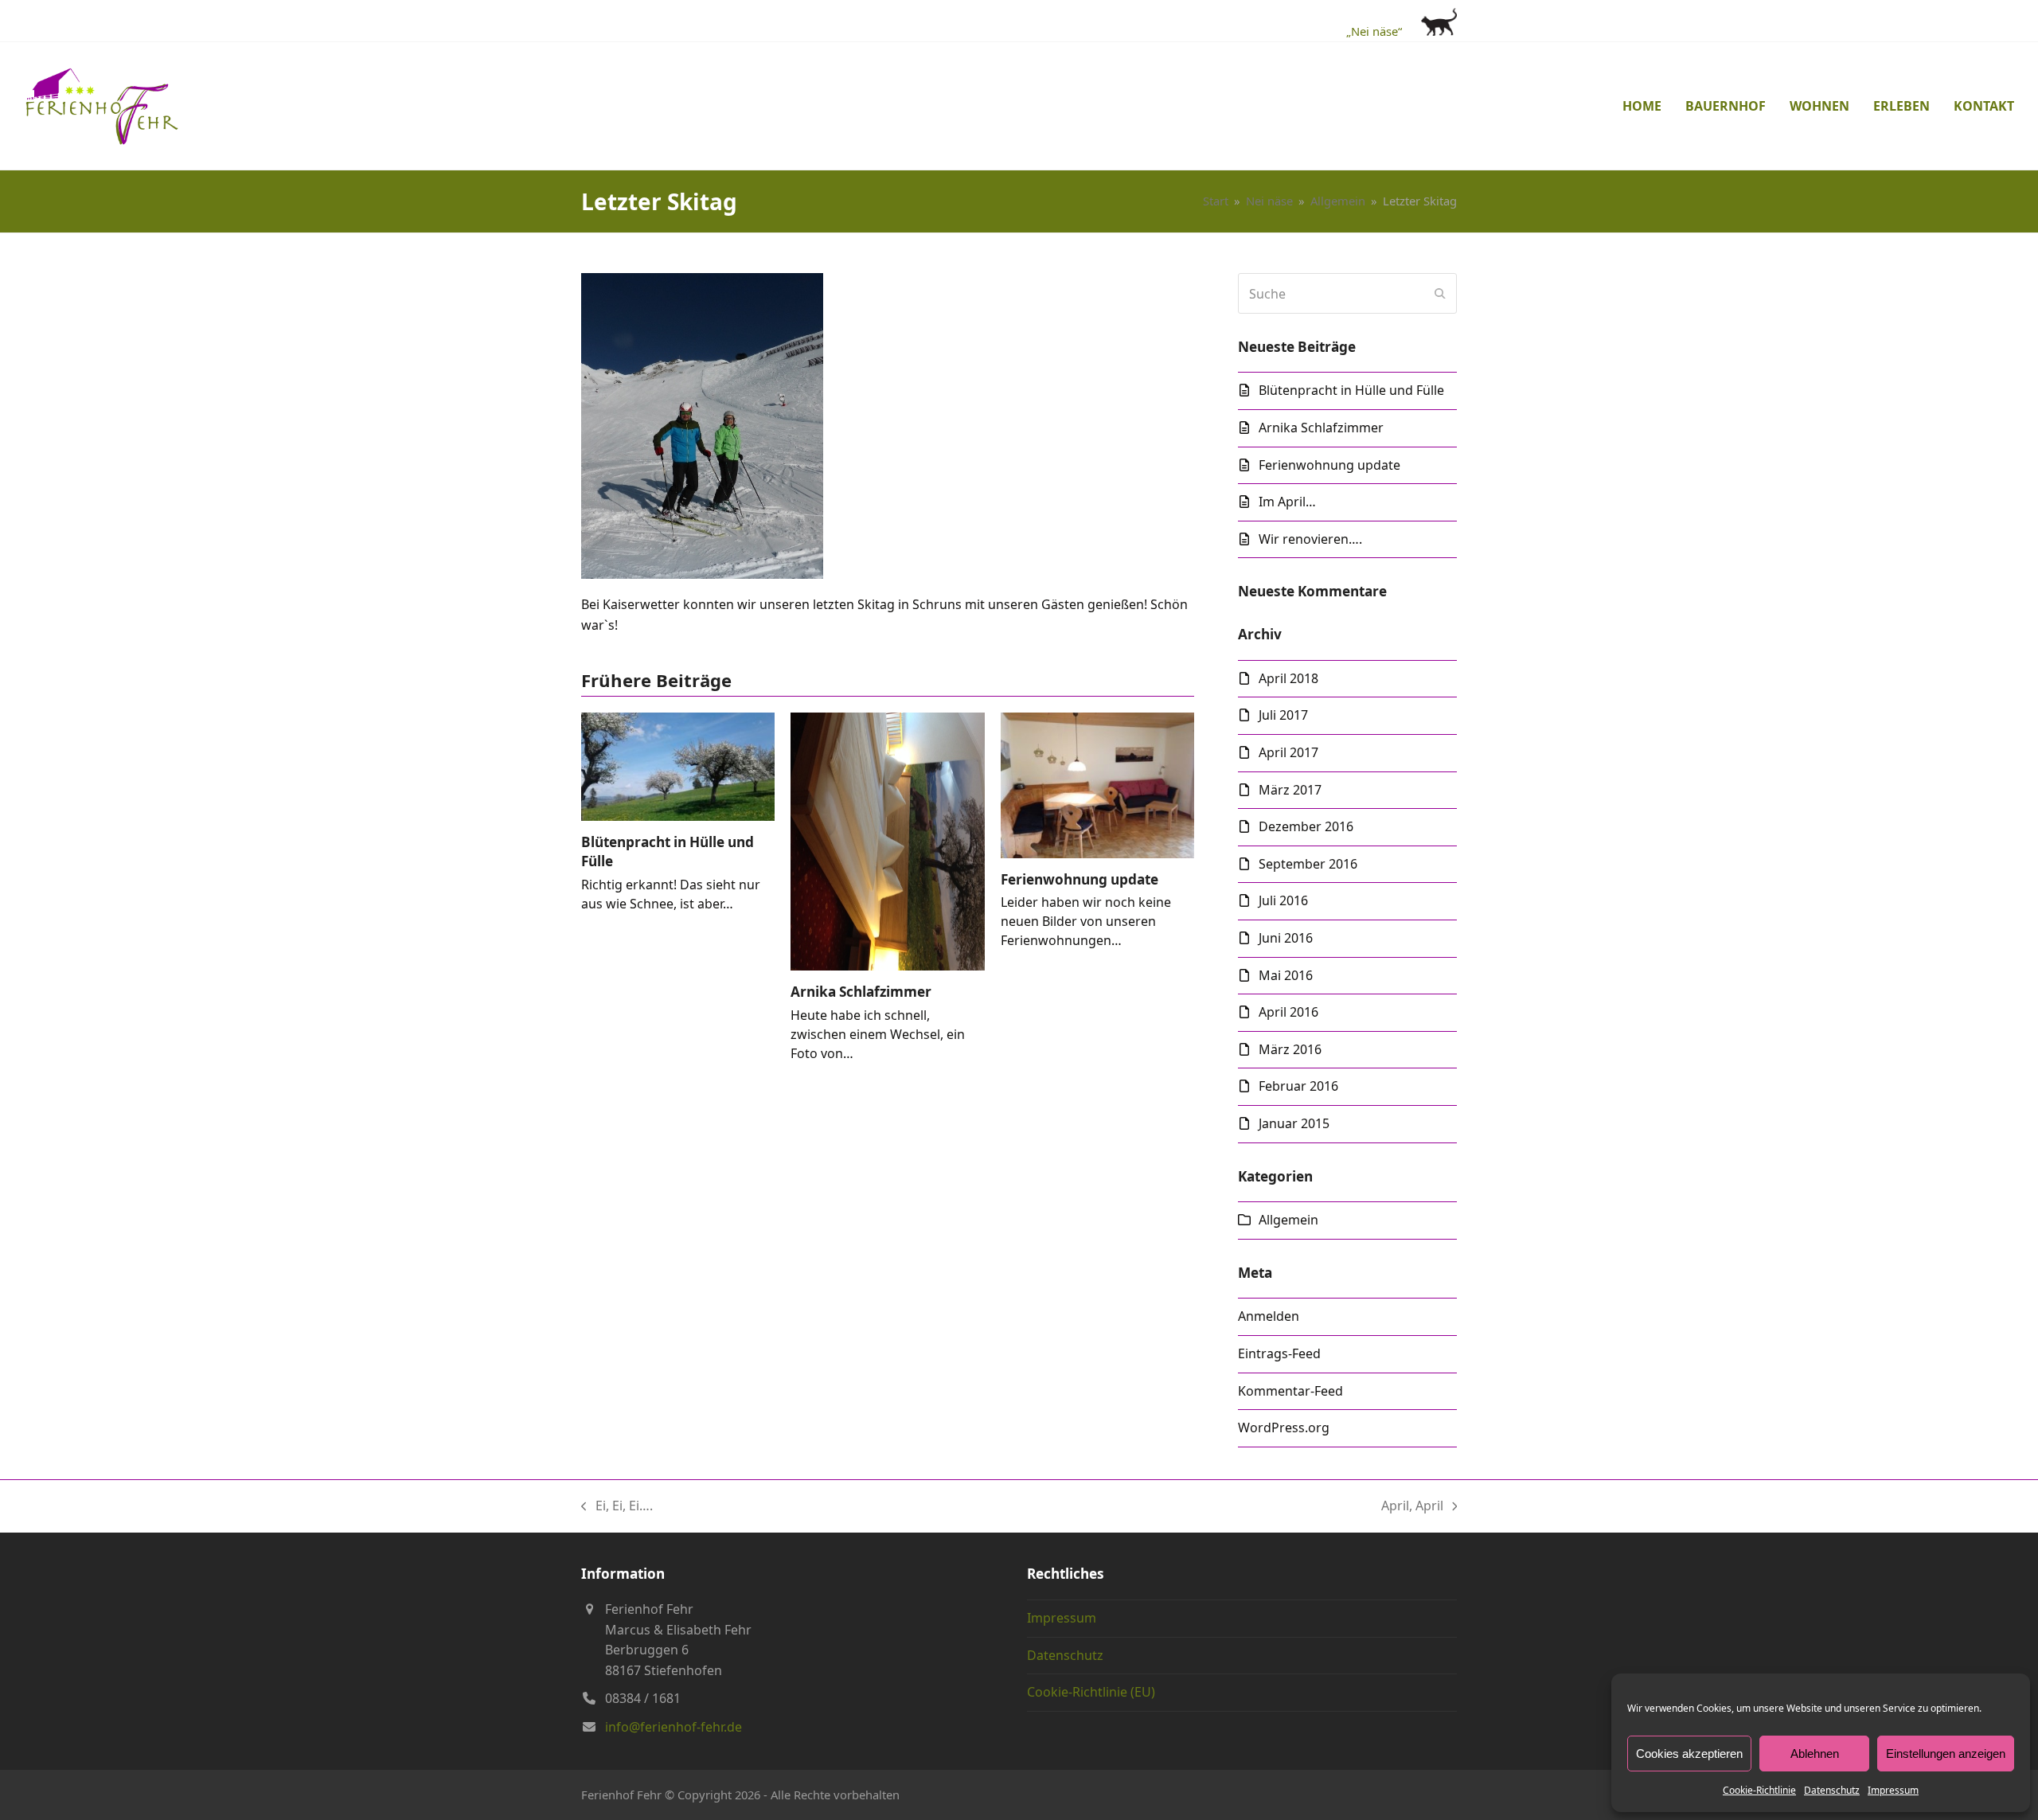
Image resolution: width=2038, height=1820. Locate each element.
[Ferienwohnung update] (1097, 784)
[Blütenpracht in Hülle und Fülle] (678, 765)
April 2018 (1288, 678)
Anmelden (1269, 1316)
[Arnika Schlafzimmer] (887, 841)
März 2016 (1290, 1049)
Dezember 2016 (1306, 826)
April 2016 (1288, 1012)
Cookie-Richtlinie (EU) (1091, 1692)
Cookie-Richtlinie (1759, 1790)
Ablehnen (1815, 1754)
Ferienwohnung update (1080, 879)
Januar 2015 (1294, 1123)
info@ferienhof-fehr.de (673, 1727)
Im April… (1287, 502)
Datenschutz (1832, 1790)
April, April (1412, 1507)
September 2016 (1308, 864)
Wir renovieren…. (1310, 539)
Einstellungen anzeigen (1946, 1754)
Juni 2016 (1286, 938)
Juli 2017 (1283, 715)
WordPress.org (1284, 1427)
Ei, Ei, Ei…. (617, 1507)
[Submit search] (1440, 294)
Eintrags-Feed (1279, 1353)
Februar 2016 (1298, 1086)
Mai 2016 (1286, 975)
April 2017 (1288, 752)
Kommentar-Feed (1290, 1391)
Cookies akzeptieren (1689, 1754)
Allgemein (1288, 1220)
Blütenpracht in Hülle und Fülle (1351, 390)
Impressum (1893, 1790)
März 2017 (1290, 790)
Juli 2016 (1283, 900)
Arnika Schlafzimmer (861, 992)
